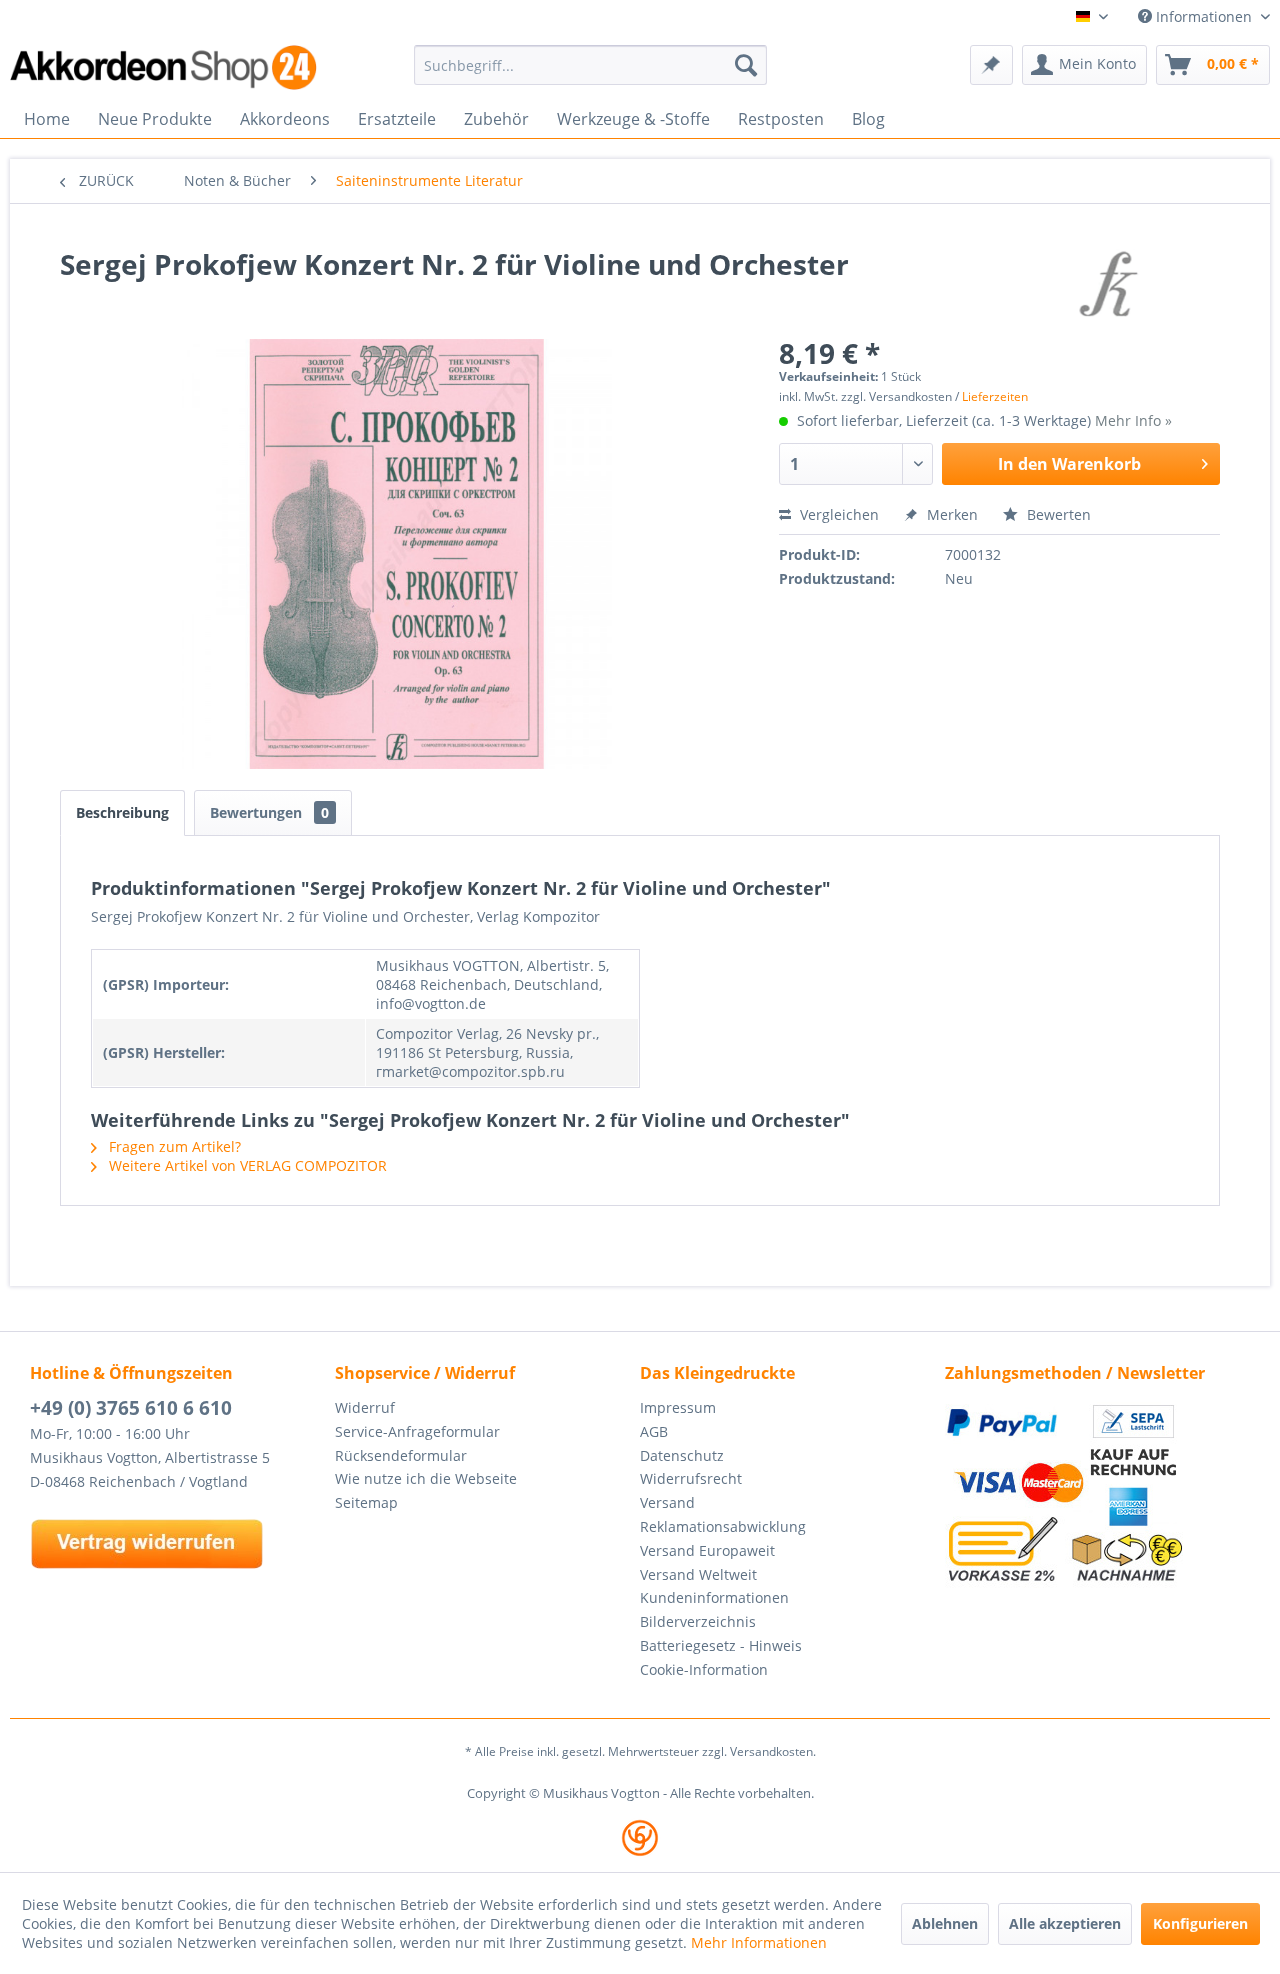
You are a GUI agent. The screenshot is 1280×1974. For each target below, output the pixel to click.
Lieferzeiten (995, 396)
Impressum (678, 1407)
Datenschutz (682, 1455)
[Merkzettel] (991, 65)
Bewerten (1057, 514)
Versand (667, 1502)
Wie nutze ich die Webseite (426, 1478)
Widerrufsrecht (691, 1478)
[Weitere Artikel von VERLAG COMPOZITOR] (1115, 284)
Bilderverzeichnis (698, 1621)
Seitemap (366, 1502)
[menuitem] (590, 65)
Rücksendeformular (401, 1455)
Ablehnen (945, 1923)
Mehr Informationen (759, 1942)
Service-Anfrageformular (417, 1431)
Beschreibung (122, 812)
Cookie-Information (704, 1669)
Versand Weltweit (698, 1574)
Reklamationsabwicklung (723, 1526)
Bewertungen (269, 812)
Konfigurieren (1200, 1923)
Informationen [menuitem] (1204, 16)
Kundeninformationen (714, 1597)
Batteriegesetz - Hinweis (721, 1645)
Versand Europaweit (707, 1550)
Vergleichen (837, 514)
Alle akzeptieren (1065, 1923)
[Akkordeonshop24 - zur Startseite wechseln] (165, 67)
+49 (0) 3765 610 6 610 (131, 1408)
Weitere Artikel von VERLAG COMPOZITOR (246, 1165)
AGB (654, 1431)
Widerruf (365, 1407)
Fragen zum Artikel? (173, 1146)
